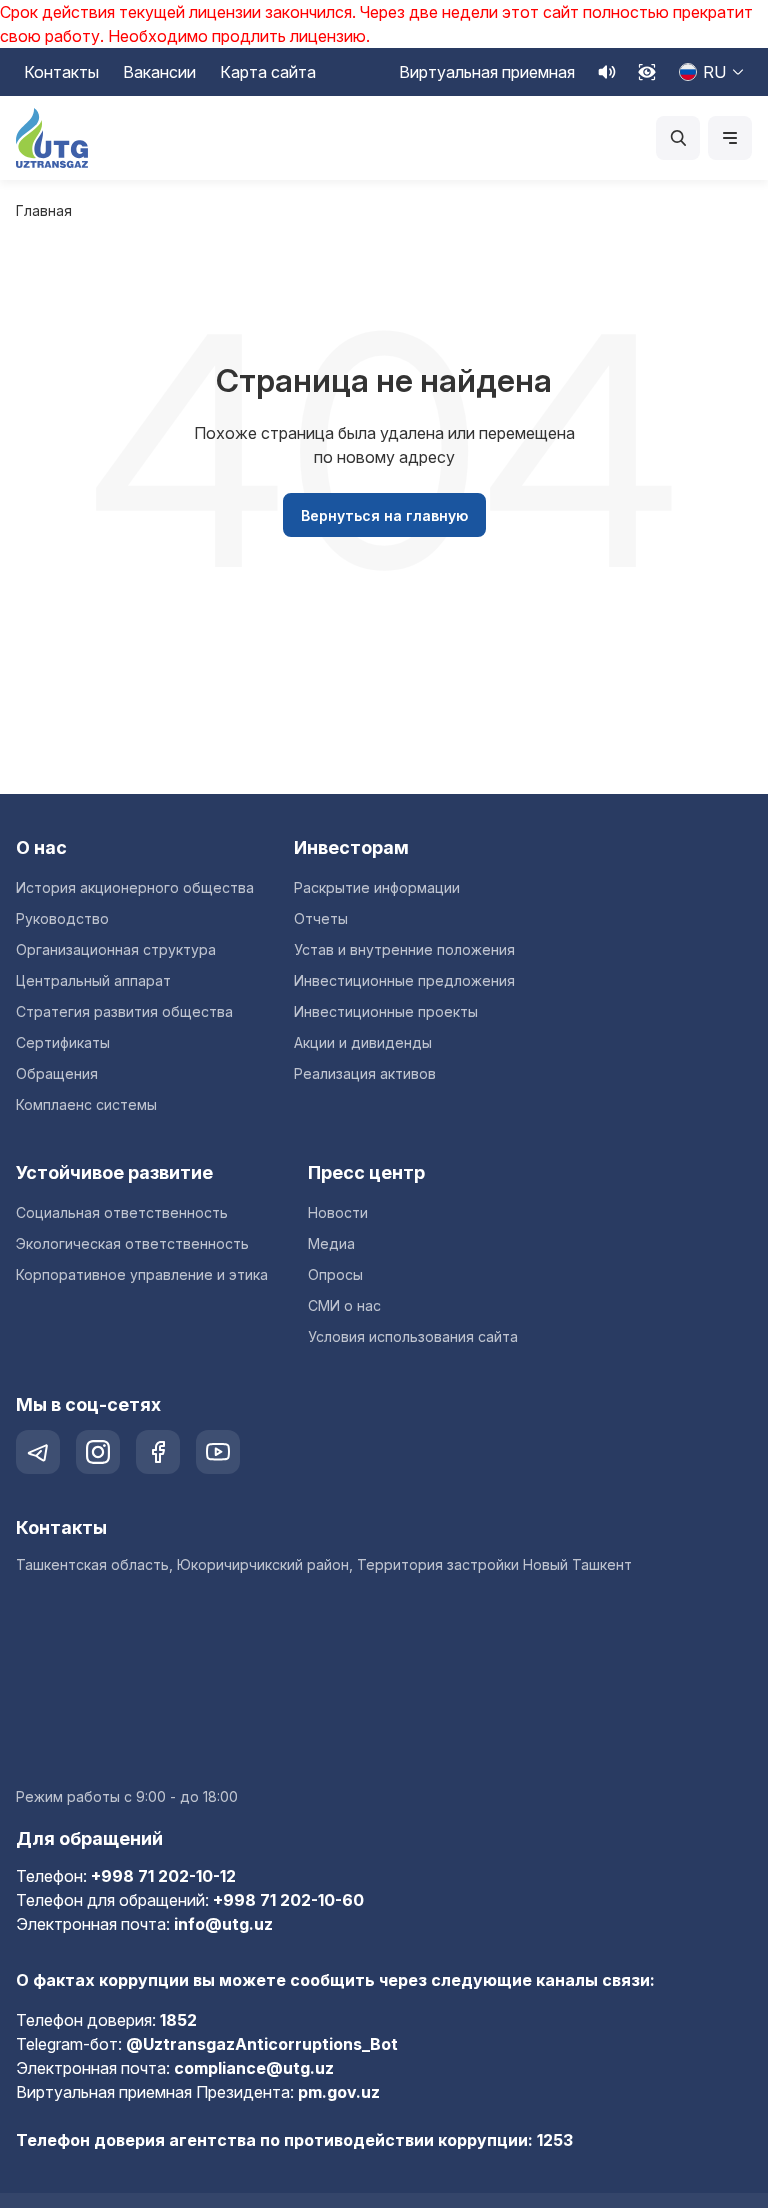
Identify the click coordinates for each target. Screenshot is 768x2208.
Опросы (335, 1274)
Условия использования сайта (413, 1336)
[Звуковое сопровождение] (607, 72)
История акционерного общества (135, 887)
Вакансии (159, 72)
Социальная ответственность (122, 1212)
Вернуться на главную (384, 515)
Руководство (62, 918)
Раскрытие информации (377, 887)
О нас (41, 847)
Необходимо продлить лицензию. (239, 36)
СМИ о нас (344, 1305)
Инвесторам (351, 847)
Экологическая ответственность (132, 1243)
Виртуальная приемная (487, 72)
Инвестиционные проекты (386, 1011)
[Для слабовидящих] (647, 72)
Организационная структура (116, 949)
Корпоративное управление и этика (142, 1274)
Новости (338, 1212)
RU (714, 72)
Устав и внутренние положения (404, 949)
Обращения (57, 1073)
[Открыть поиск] (678, 138)
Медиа (331, 1243)
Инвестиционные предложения (404, 980)
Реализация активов (365, 1073)
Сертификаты (63, 1042)
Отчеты (321, 918)
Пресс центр (366, 1172)
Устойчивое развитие (114, 1172)
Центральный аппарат (93, 980)
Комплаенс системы (86, 1104)
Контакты (61, 72)
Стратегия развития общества (124, 1011)
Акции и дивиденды (363, 1042)
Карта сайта (268, 72)
